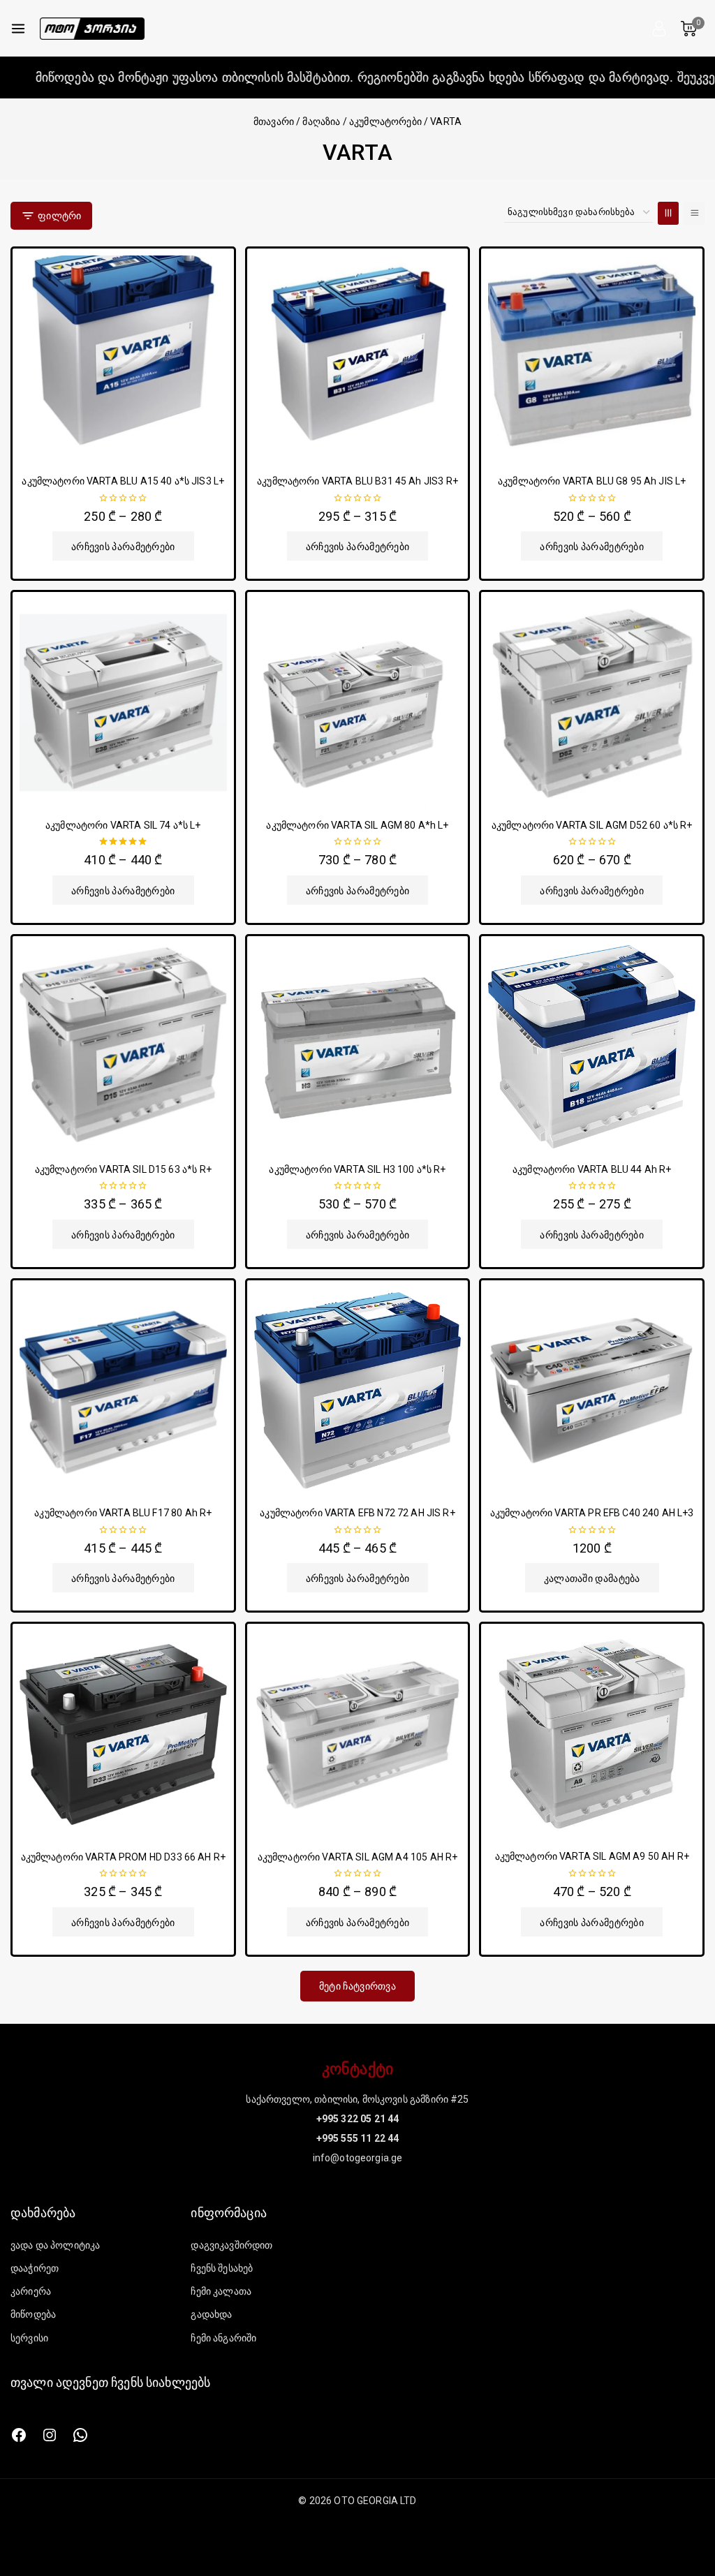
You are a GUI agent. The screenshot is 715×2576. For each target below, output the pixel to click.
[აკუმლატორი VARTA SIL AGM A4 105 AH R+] (358, 1734)
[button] (592, 1578)
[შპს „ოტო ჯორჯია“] (92, 29)
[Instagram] (50, 2435)
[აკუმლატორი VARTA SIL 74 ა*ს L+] (123, 703)
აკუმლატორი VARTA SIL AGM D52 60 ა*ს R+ (592, 825)
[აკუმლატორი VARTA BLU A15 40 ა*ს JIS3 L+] (123, 359)
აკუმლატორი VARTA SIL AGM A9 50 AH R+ (592, 1856)
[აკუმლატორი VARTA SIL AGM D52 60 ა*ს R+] (592, 703)
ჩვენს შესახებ (222, 2268)
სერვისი (29, 2338)
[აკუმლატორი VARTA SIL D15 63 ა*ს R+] (123, 1047)
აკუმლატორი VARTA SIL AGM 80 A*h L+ (357, 825)
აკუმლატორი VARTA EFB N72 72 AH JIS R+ (357, 1513)
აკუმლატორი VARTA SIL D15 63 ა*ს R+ (123, 1169)
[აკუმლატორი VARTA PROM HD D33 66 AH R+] (123, 1734)
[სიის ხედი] (694, 213)
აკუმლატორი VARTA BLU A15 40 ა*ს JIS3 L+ (123, 481)
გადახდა (211, 2314)
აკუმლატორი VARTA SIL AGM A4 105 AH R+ (358, 1857)
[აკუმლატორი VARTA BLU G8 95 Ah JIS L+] (592, 359)
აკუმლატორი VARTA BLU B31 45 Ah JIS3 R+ (357, 481)
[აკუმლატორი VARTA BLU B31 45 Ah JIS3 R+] (358, 359)
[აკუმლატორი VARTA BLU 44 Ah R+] (592, 1047)
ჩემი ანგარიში (223, 2338)
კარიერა (31, 2291)
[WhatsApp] (80, 2435)
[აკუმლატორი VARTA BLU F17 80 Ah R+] (123, 1391)
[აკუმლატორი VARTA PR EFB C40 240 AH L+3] (592, 1391)
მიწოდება (33, 2314)
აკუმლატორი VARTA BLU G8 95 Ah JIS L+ (592, 481)
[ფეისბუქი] (19, 2435)
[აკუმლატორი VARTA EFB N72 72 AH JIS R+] (358, 1391)
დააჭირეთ (35, 2268)
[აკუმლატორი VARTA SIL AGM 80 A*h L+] (358, 703)
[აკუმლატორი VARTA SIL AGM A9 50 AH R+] (592, 1734)
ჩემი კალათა (221, 2291)
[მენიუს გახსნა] (18, 29)
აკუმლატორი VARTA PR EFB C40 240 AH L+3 (592, 1513)
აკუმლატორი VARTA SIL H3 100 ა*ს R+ (357, 1169)
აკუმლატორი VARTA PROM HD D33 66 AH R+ (124, 1857)
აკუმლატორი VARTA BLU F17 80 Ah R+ (123, 1513)
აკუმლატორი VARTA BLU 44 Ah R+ (592, 1169)
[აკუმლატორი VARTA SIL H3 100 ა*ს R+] (358, 1047)
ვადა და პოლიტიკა (55, 2245)
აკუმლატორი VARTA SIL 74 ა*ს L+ (123, 825)
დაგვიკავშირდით (231, 2245)
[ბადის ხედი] (668, 213)
